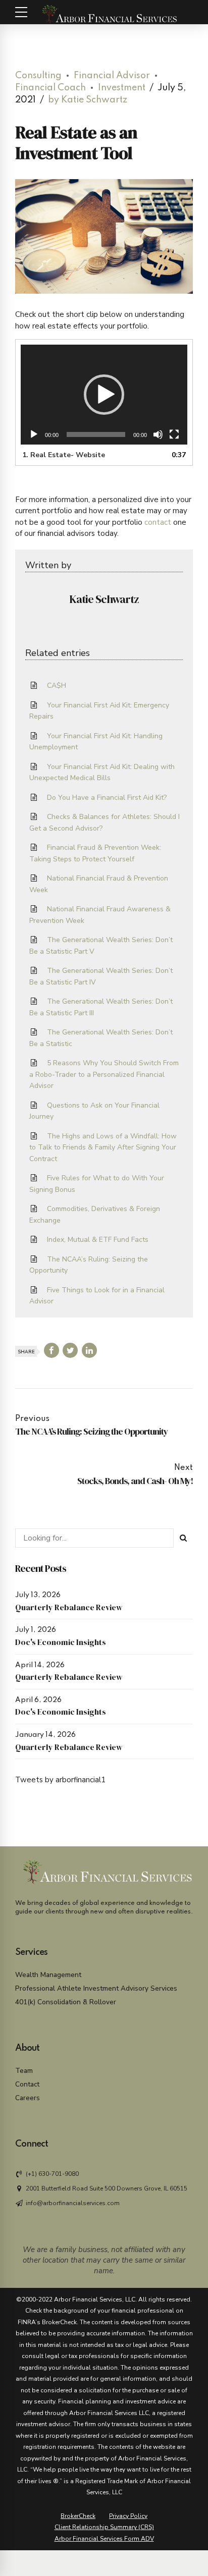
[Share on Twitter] (70, 1350)
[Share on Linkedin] (89, 1350)
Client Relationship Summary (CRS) (104, 2527)
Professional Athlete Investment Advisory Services (96, 1988)
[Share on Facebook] (51, 1350)
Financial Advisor (112, 76)
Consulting (38, 76)
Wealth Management (48, 1975)
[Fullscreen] (174, 434)
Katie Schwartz (104, 599)
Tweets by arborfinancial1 (60, 1780)
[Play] (34, 434)
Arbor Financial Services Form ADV (104, 2539)
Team (24, 2071)
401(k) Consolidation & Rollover (66, 2002)
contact (158, 522)
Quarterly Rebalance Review (69, 1607)
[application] (104, 395)
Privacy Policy (128, 2516)
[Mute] (158, 434)
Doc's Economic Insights (61, 1642)
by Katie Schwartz (88, 100)
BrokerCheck (78, 2516)
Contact (27, 2084)
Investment (122, 88)
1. (64, 455)
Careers (28, 2098)
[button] (104, 395)
